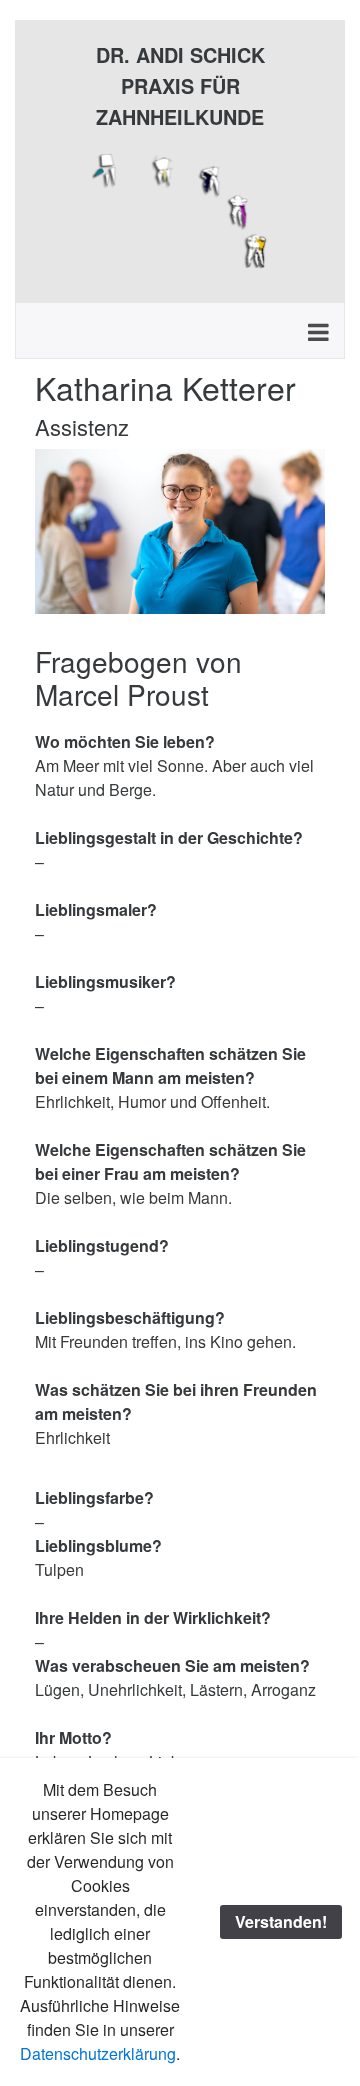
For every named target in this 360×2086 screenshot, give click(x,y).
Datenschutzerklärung (98, 2053)
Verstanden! (281, 1921)
